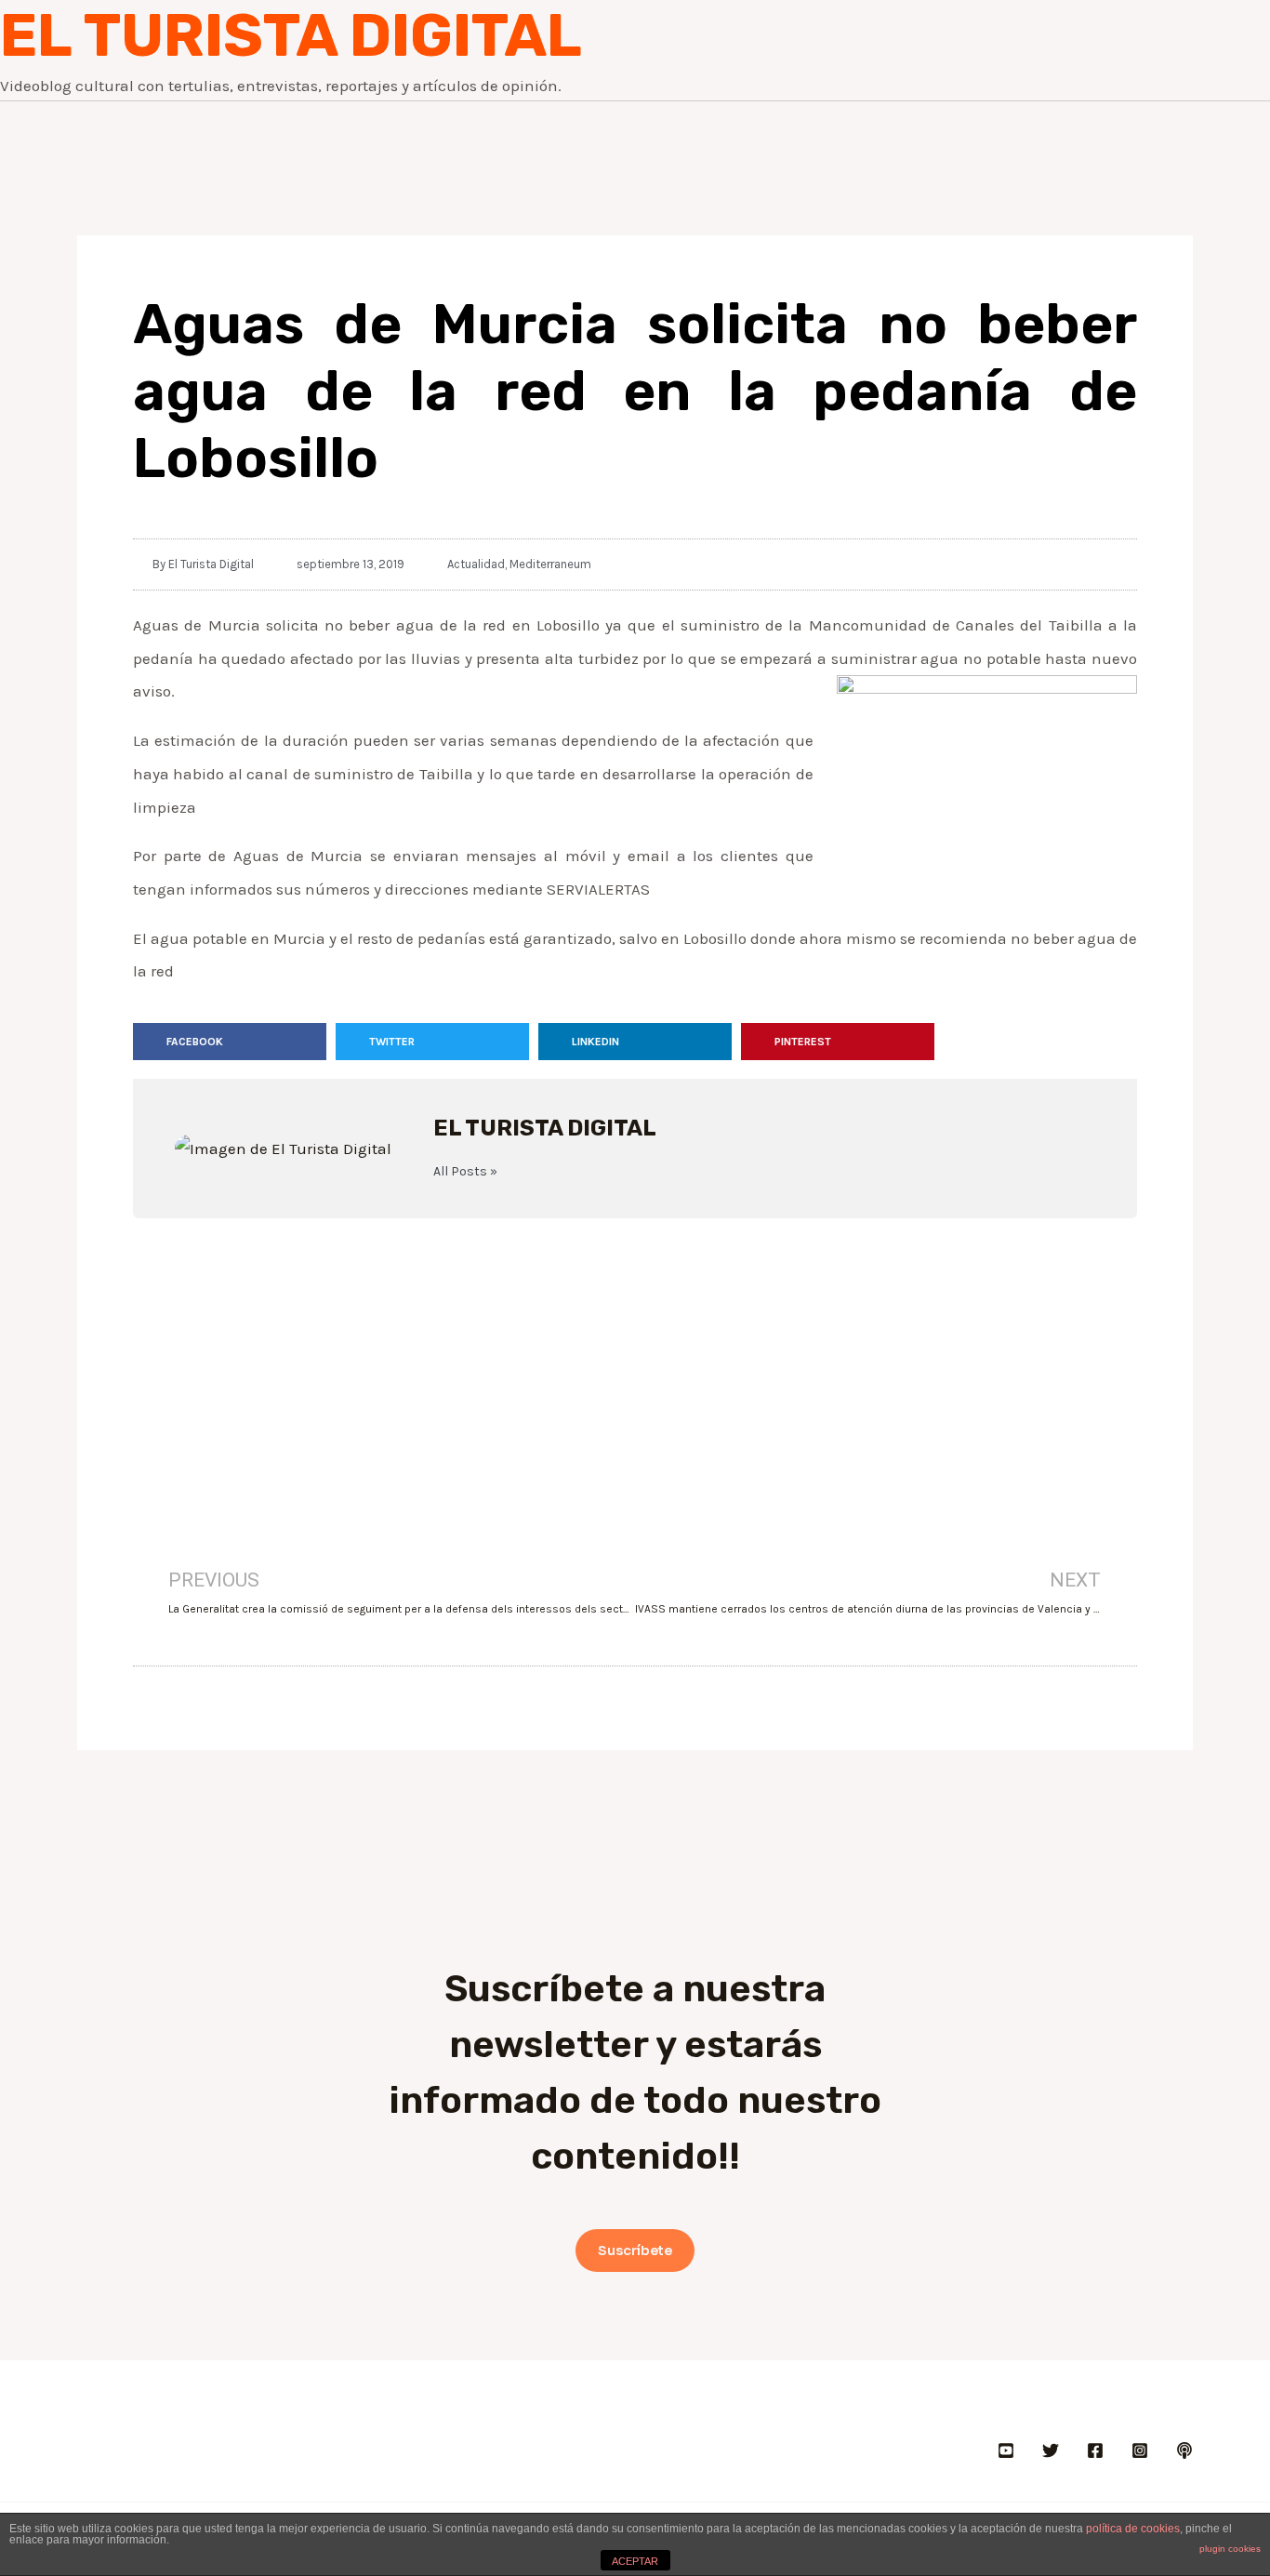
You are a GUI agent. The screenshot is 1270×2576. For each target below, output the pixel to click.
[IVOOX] (1184, 2450)
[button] (230, 1042)
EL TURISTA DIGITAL (291, 35)
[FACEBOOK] (1095, 2450)
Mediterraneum (550, 564)
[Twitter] (1051, 2450)
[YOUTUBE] (1006, 2450)
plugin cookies (1230, 2549)
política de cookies (1133, 2529)
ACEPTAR (635, 2561)
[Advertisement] (635, 1367)
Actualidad (476, 564)
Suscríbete (635, 2251)
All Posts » (465, 1172)
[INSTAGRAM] (1140, 2450)
